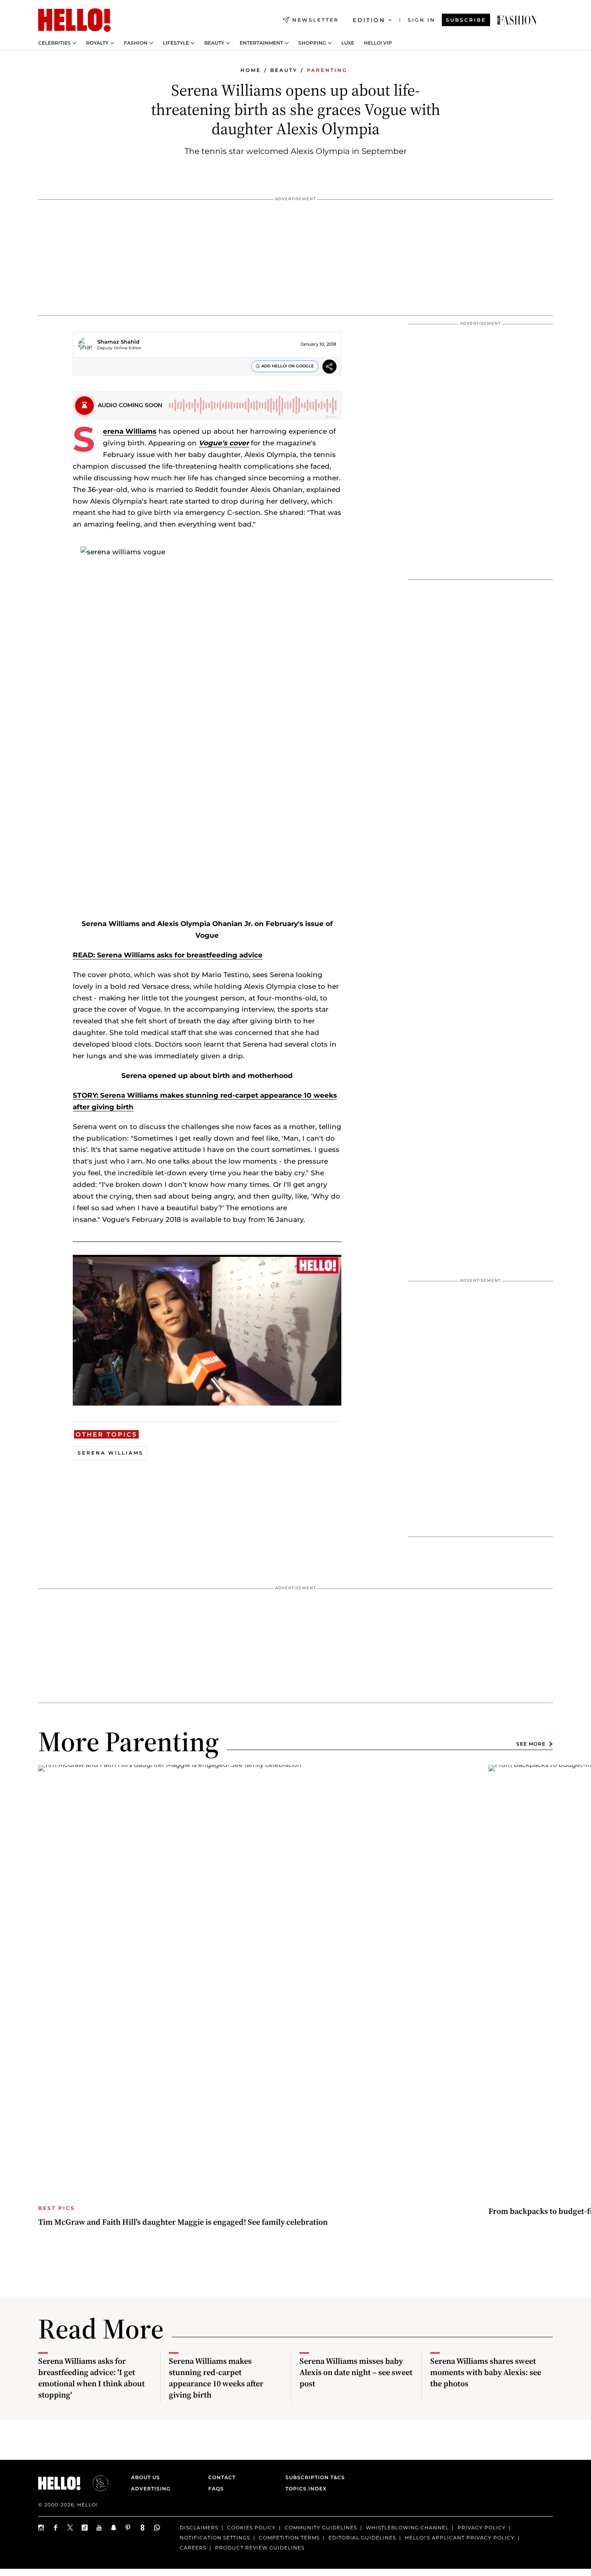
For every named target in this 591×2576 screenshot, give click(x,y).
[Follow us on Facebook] (56, 2528)
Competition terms (289, 2537)
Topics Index (306, 2489)
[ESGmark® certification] (96, 2483)
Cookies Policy (251, 2528)
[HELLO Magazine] (74, 20)
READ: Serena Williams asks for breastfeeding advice (168, 955)
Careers (193, 2547)
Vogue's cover (224, 443)
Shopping (312, 43)
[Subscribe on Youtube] (99, 2528)
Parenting (327, 70)
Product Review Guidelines (260, 2547)
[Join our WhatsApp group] (157, 2528)
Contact (222, 2477)
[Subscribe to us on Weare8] (143, 2528)
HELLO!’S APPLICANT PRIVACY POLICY (460, 2537)
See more (531, 1744)
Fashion (136, 43)
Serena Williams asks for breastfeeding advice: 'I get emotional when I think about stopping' (91, 2378)
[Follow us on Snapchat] (114, 2528)
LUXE (348, 43)
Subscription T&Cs (313, 2477)
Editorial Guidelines (362, 2537)
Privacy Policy (482, 2528)
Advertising (151, 2489)
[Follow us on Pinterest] (128, 2528)
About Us (146, 2477)
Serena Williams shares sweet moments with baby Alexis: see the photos (486, 2372)
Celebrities (54, 43)
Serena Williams (130, 431)
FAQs (216, 2489)
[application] (207, 1330)
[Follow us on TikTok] (85, 2528)
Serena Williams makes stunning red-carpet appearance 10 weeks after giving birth (216, 2378)
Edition (369, 20)
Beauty (214, 43)
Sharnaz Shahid (118, 342)
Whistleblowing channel (407, 2528)
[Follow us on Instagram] (41, 2528)
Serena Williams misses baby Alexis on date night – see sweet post (356, 2372)
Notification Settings (215, 2537)
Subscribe (466, 20)
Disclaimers (199, 2528)
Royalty (97, 43)
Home (251, 70)
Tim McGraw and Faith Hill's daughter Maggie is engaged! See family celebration (183, 2222)
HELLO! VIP (378, 43)
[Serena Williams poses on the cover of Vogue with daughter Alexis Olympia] (517, 20)
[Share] (329, 368)
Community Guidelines (321, 2528)
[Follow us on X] (70, 2528)
